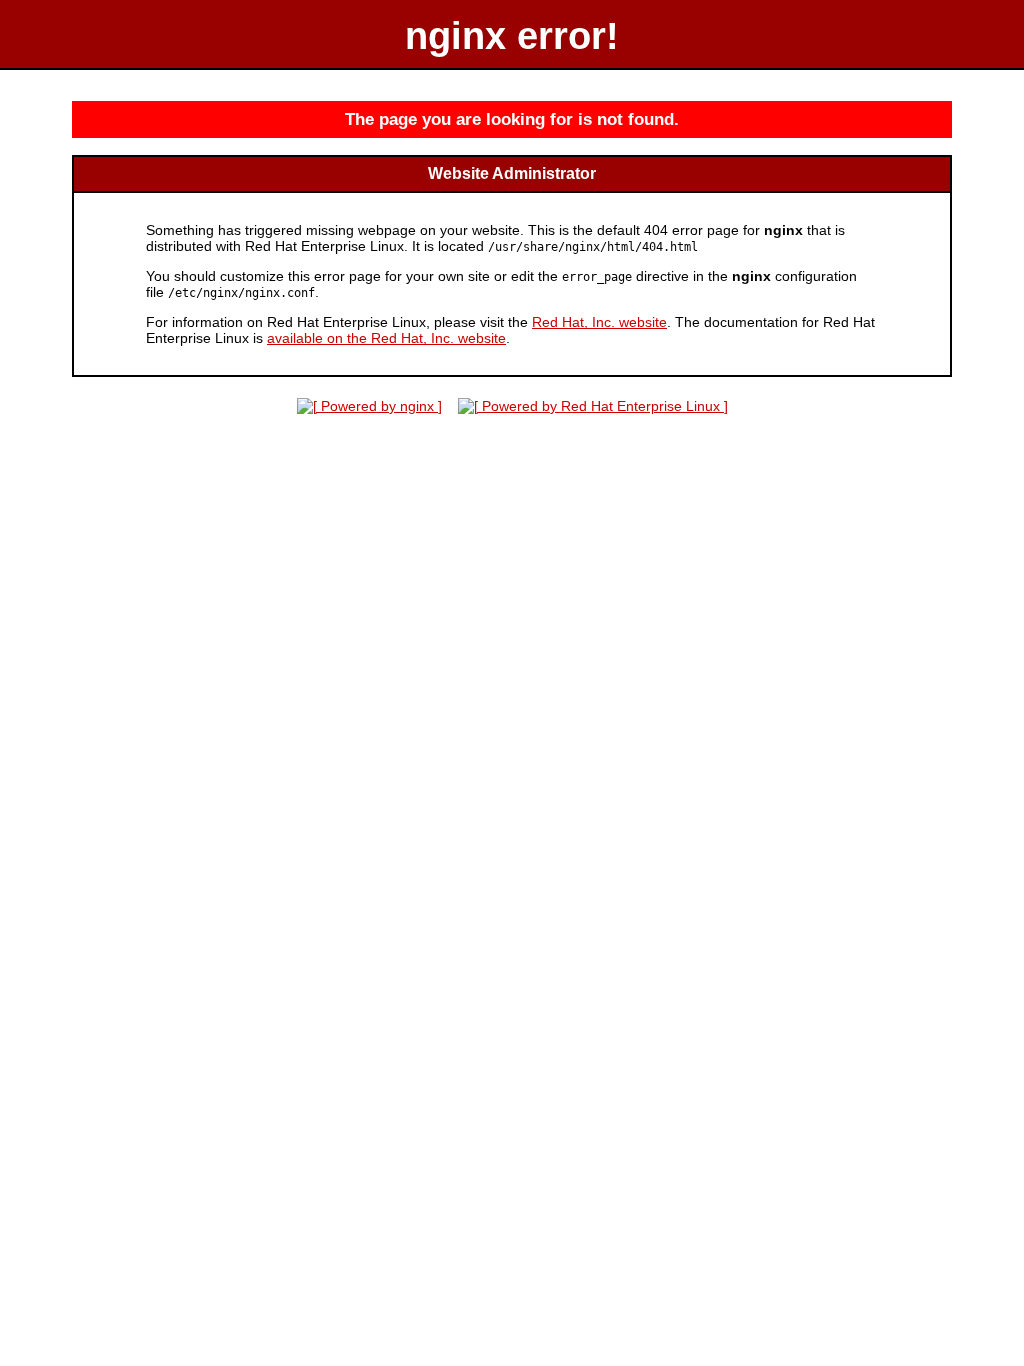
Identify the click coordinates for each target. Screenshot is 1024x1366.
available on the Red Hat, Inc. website (386, 338)
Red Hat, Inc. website (599, 322)
